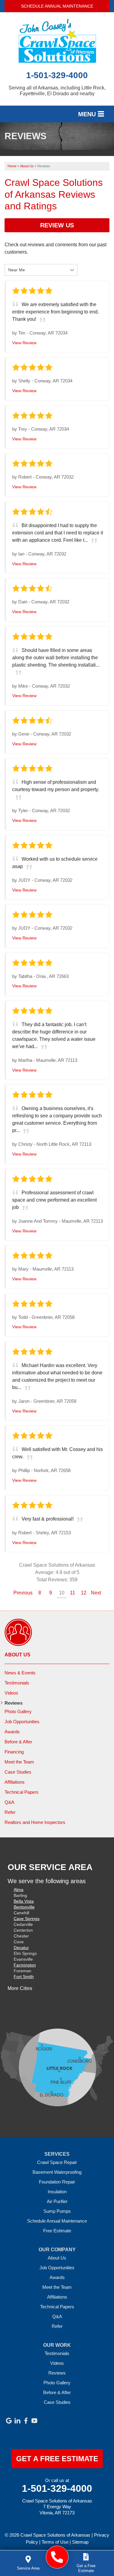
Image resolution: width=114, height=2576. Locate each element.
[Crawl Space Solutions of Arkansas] (57, 2557)
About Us (17, 1655)
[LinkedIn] (17, 2421)
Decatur (21, 1948)
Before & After (18, 1742)
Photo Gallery (18, 1711)
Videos (11, 1693)
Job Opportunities (22, 1722)
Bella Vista (24, 1901)
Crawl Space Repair (57, 2162)
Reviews (14, 1703)
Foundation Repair (57, 2182)
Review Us (57, 225)
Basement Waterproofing (57, 2172)
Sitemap (80, 2542)
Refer (10, 1812)
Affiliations (15, 1782)
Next (96, 1593)
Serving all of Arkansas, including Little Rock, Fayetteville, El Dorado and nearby (57, 91)
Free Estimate (57, 2231)
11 (73, 1593)
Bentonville (24, 1907)
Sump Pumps (57, 2211)
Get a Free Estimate (57, 2459)
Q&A (9, 1802)
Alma (19, 1890)
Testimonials (17, 1683)
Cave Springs (27, 1919)
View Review (24, 343)
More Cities (20, 1988)
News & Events (20, 1673)
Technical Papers (22, 1792)
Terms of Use (55, 2542)
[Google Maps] (9, 2421)
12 (84, 1593)
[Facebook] (26, 2421)
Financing (14, 1752)
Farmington (25, 1965)
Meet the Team (19, 1762)
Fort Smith (24, 1977)
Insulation (57, 2192)
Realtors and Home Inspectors (35, 1822)
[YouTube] (34, 2421)
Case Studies (18, 1772)
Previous (23, 1593)
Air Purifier (57, 2201)
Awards (12, 1732)
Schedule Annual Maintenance (57, 6)
